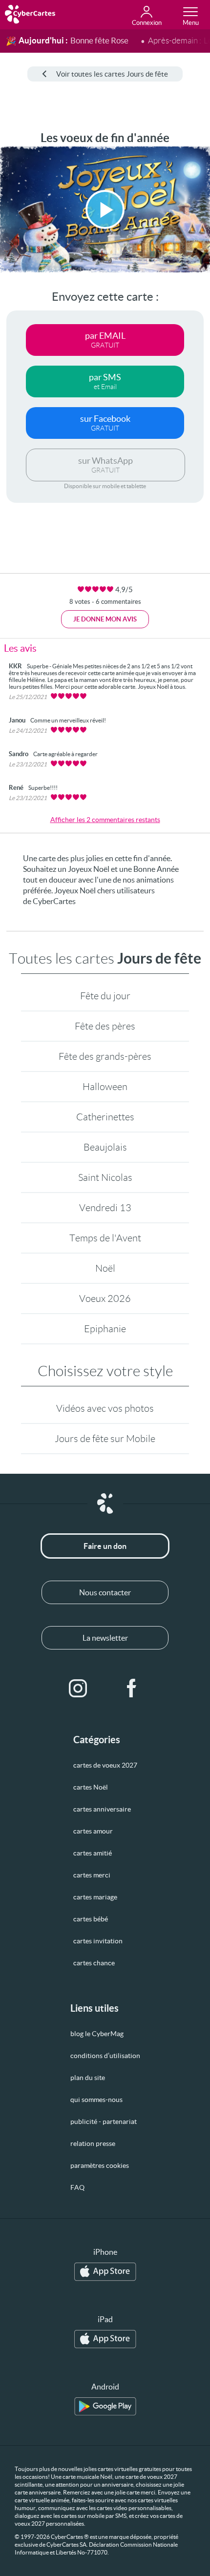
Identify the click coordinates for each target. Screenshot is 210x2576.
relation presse (93, 2143)
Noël (105, 1268)
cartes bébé (91, 1919)
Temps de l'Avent (105, 1238)
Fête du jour (105, 996)
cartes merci (92, 1875)
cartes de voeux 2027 (105, 1765)
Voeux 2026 (105, 1298)
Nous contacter (105, 1592)
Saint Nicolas (105, 1177)
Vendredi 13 (105, 1208)
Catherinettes (105, 1117)
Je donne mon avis (105, 619)
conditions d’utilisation (105, 2056)
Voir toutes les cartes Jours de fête (112, 74)
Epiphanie (105, 1329)
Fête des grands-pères (105, 1056)
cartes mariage (95, 1897)
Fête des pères (105, 1026)
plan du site (88, 2078)
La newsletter (105, 1638)
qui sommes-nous (96, 2100)
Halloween (105, 1087)
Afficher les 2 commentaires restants (105, 820)
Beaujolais (105, 1147)
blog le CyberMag (97, 2034)
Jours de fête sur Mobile (105, 1439)
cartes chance (94, 1963)
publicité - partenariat (104, 2122)
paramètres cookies (100, 2165)
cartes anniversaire (102, 1809)
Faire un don (105, 1546)
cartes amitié (93, 1853)
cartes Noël (91, 1787)
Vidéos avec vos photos (105, 1408)
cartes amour (93, 1831)
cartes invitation (98, 1941)
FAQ (77, 2187)
